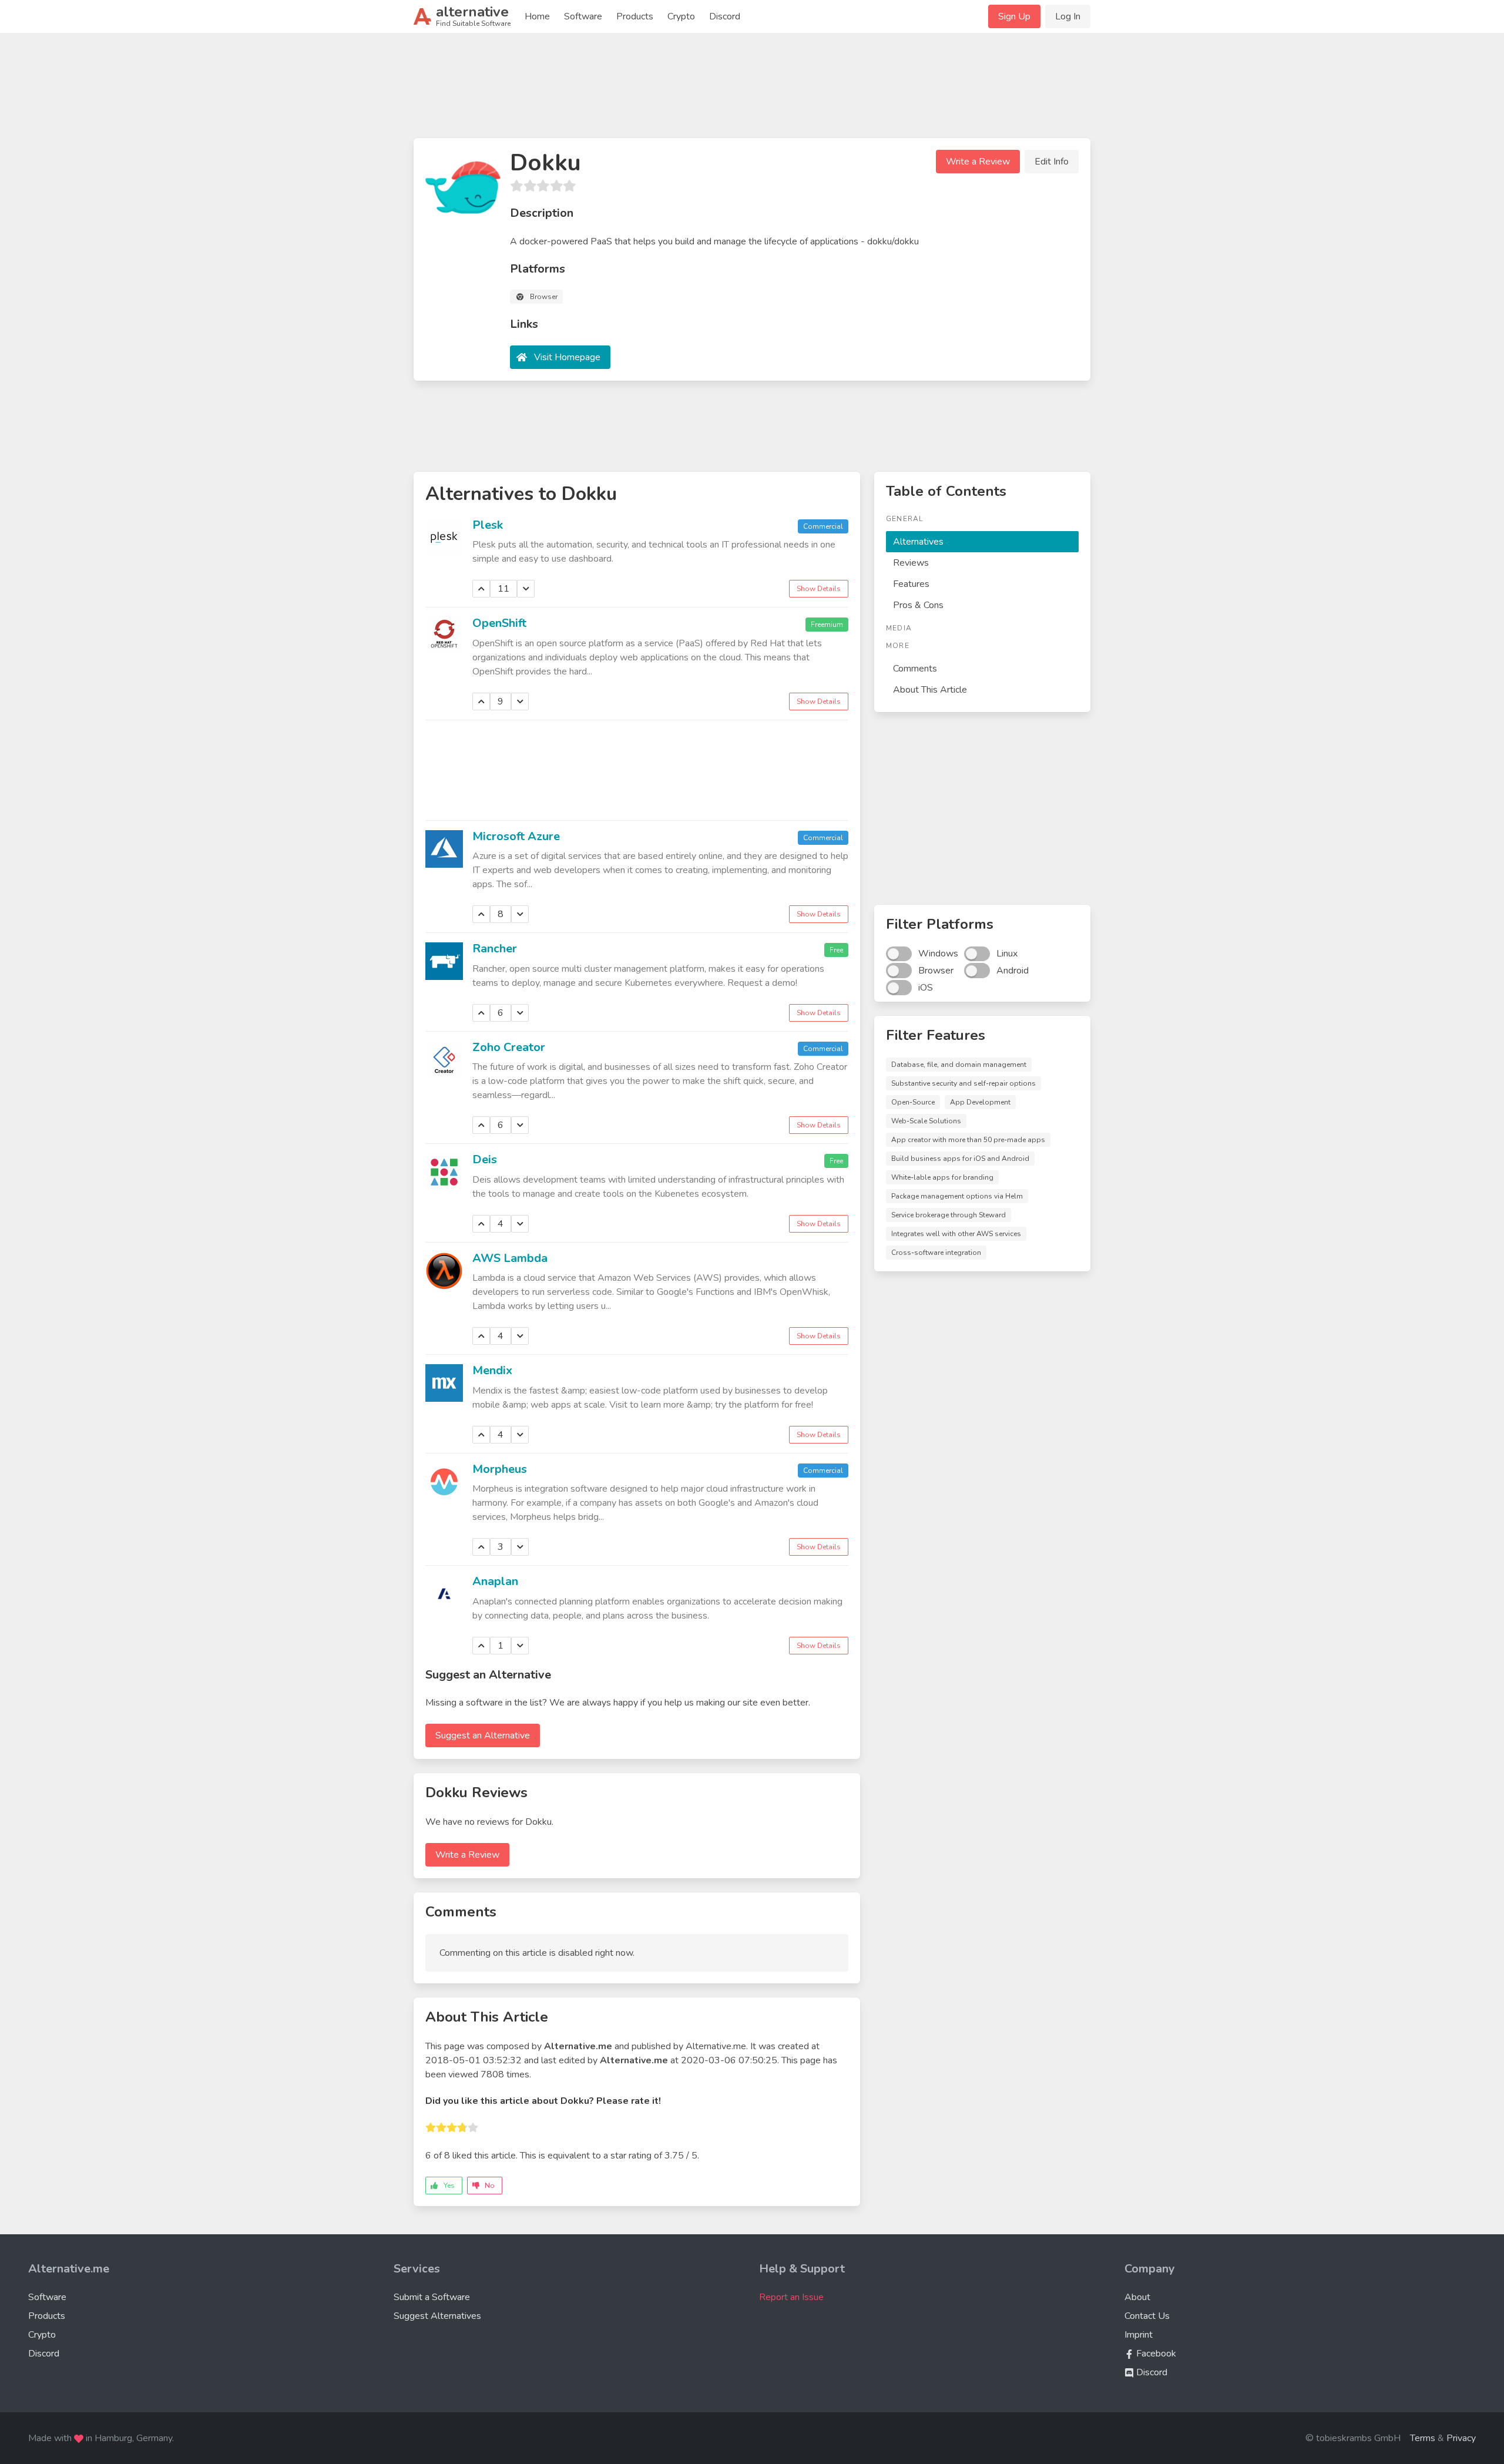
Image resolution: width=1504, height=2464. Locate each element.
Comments (915, 669)
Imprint (1139, 2335)
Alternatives (918, 542)
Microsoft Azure (516, 836)
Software (583, 16)
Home (537, 16)
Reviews (911, 563)
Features (911, 584)
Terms (1423, 2438)
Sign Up (1014, 16)
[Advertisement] (752, 90)
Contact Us (1147, 2316)
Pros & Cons (918, 605)
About (1137, 2297)
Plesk (488, 525)
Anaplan (495, 1581)
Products (635, 16)
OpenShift (499, 623)
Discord (725, 16)
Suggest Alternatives (437, 2316)
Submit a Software (432, 2297)
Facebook (1155, 2354)
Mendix (492, 1370)
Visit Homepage (567, 357)
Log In (1068, 16)
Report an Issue (791, 2297)
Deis (485, 1159)
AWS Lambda (510, 1258)
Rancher (495, 949)
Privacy (1461, 2438)
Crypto (681, 16)
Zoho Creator (509, 1047)
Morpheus (500, 1469)
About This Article (930, 690)
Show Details (819, 589)
